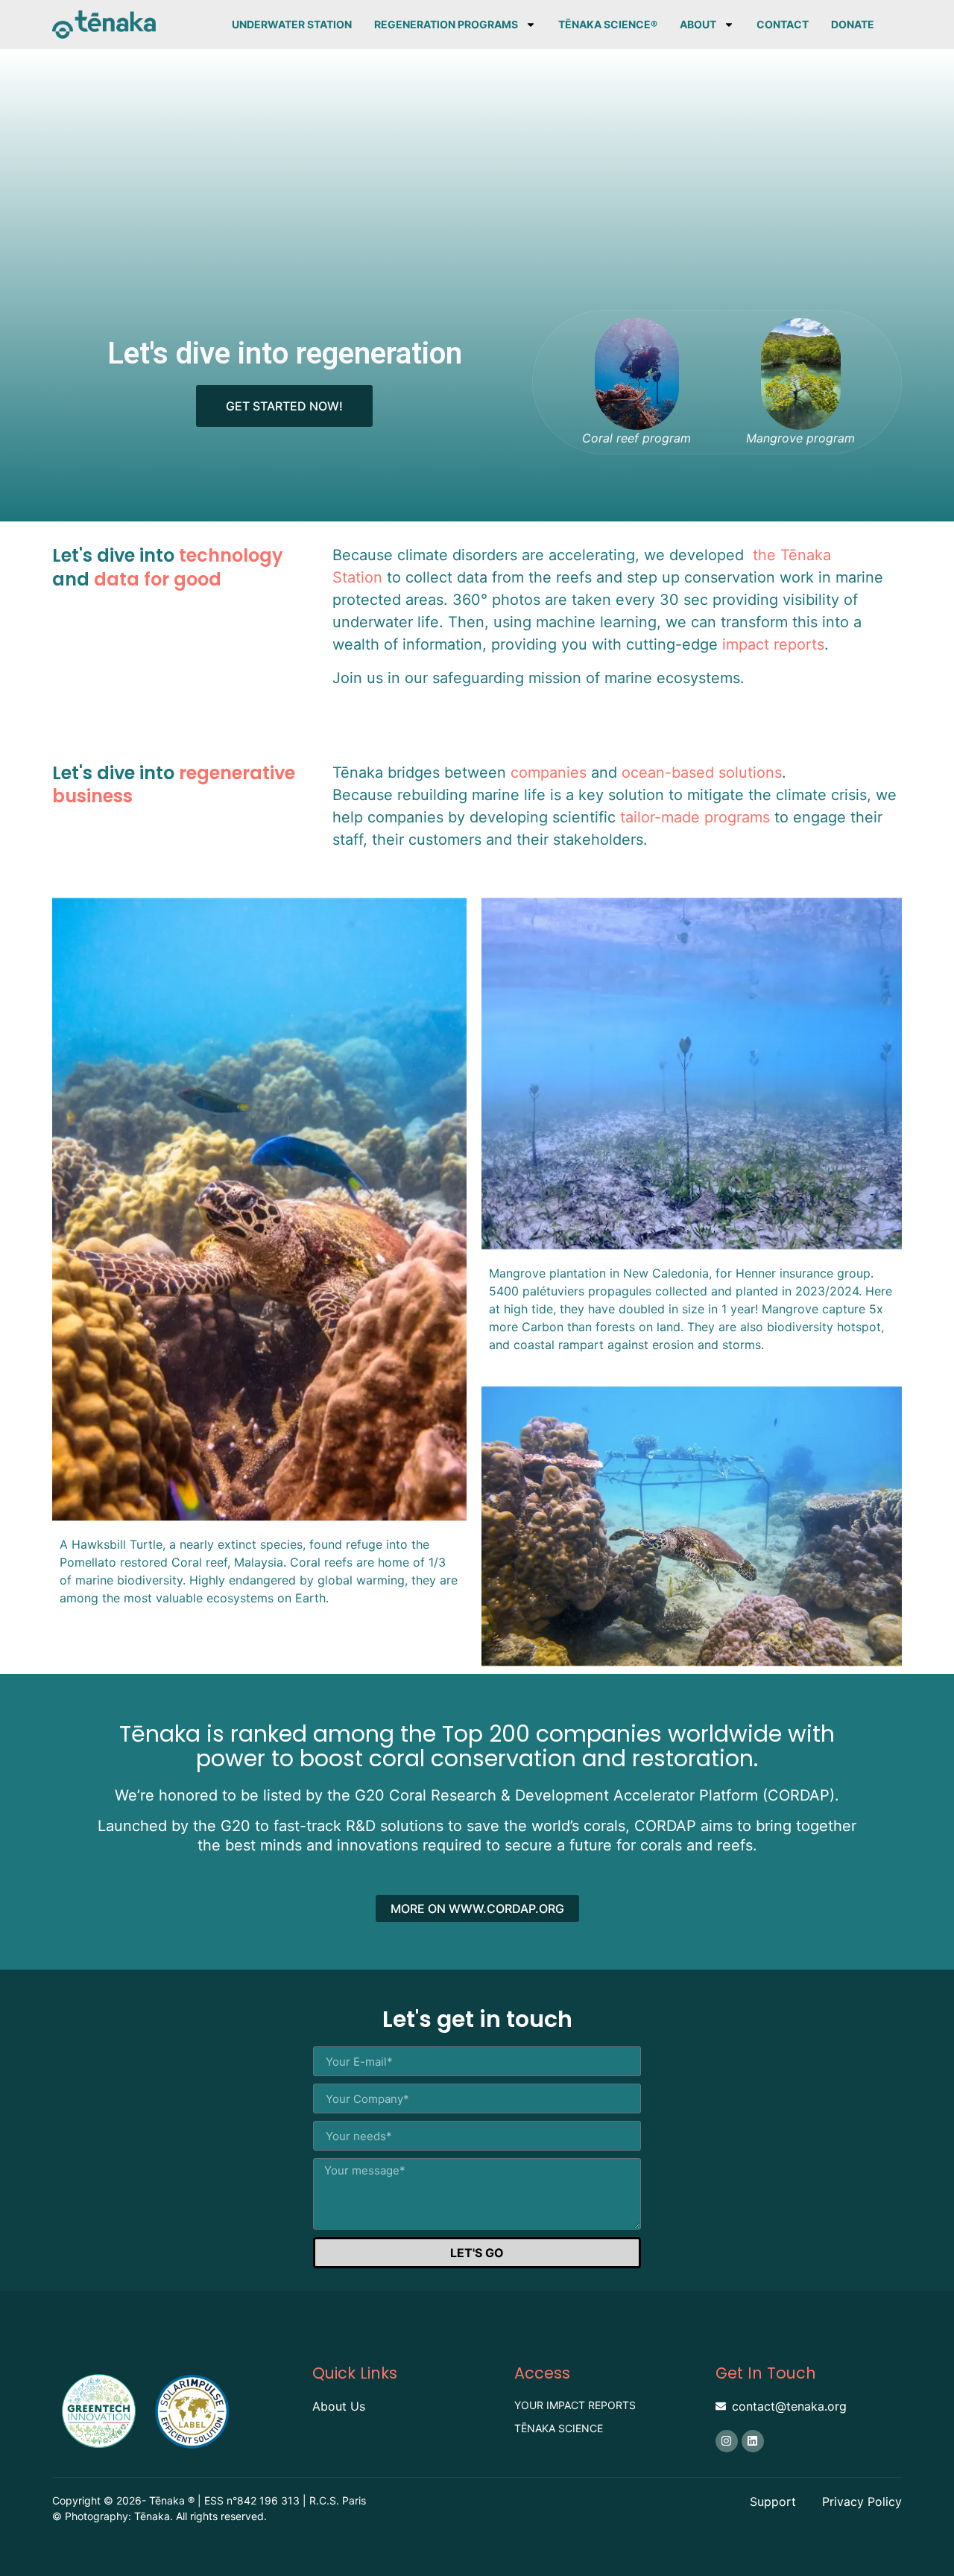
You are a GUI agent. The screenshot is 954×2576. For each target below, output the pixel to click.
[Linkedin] (753, 2441)
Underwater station (292, 24)
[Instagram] (727, 2441)
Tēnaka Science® (608, 24)
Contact (783, 24)
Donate (853, 24)
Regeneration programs (446, 24)
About (698, 24)
